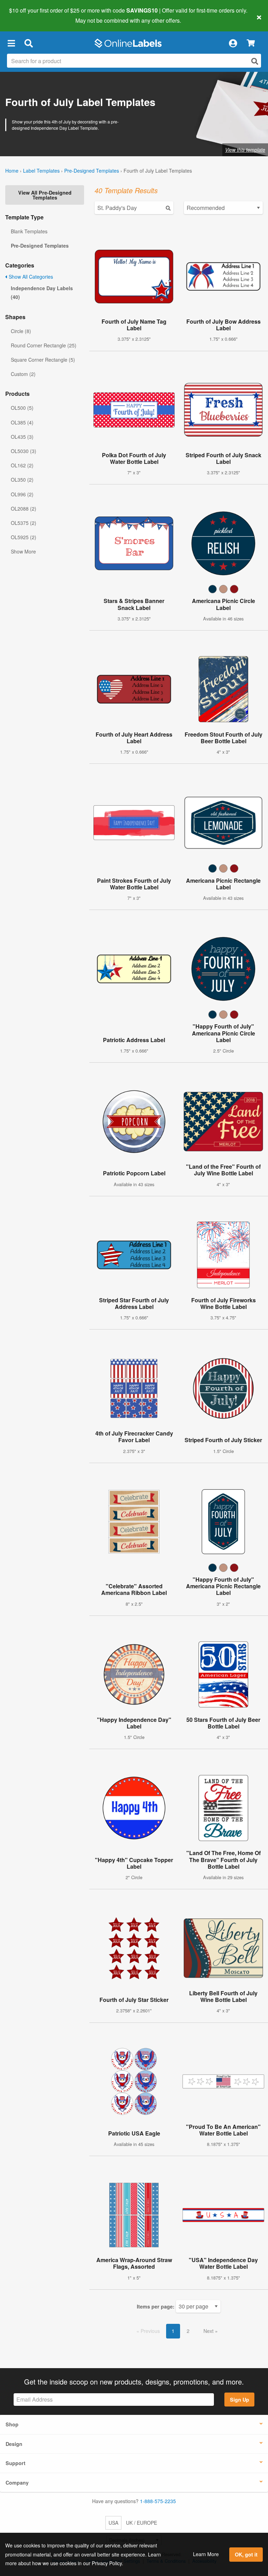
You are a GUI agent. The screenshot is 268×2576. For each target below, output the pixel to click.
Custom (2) (23, 374)
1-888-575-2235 (158, 2501)
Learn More (206, 2554)
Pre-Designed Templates (92, 171)
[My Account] (233, 43)
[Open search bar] (28, 43)
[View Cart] (251, 43)
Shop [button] (12, 2424)
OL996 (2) (22, 494)
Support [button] (16, 2463)
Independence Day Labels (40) (42, 292)
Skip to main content (25, 15)
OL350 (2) (22, 480)
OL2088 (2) (24, 509)
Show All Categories (30, 277)
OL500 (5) (22, 408)
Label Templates (41, 171)
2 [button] (188, 2331)
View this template (245, 150)
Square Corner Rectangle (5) (43, 360)
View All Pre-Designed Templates (45, 195)
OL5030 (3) (24, 451)
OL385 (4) (22, 422)
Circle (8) (21, 331)
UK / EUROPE (142, 2523)
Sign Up (240, 2400)
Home (12, 171)
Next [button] (209, 2331)
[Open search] (255, 61)
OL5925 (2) (24, 537)
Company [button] (17, 2483)
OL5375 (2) (24, 523)
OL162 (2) (22, 465)
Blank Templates (29, 231)
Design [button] (14, 2444)
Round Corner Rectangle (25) (44, 345)
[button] (11, 43)
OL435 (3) (22, 437)
